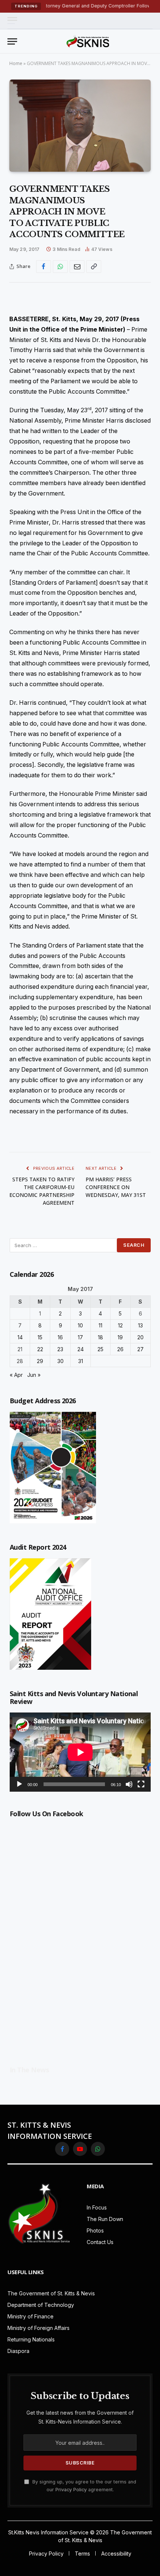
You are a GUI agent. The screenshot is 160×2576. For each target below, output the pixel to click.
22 (40, 1349)
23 (60, 1349)
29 (40, 1361)
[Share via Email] (77, 267)
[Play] (19, 1784)
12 (120, 1325)
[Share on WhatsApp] (60, 267)
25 (100, 1349)
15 (40, 1337)
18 (100, 1337)
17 (80, 1337)
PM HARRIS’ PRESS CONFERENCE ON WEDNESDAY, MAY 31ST (116, 1187)
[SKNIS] (88, 41)
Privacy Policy (71, 2490)
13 (140, 1325)
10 (80, 1325)
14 (20, 1337)
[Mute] (129, 1784)
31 (81, 1361)
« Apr (16, 1375)
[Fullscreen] (141, 1784)
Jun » (34, 1375)
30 (60, 1361)
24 (81, 1349)
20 (140, 1337)
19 (120, 1337)
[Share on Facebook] (44, 267)
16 (60, 1337)
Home (16, 63)
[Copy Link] (94, 267)
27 (140, 1349)
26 (120, 1349)
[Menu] (12, 21)
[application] (80, 1752)
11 (100, 1325)
